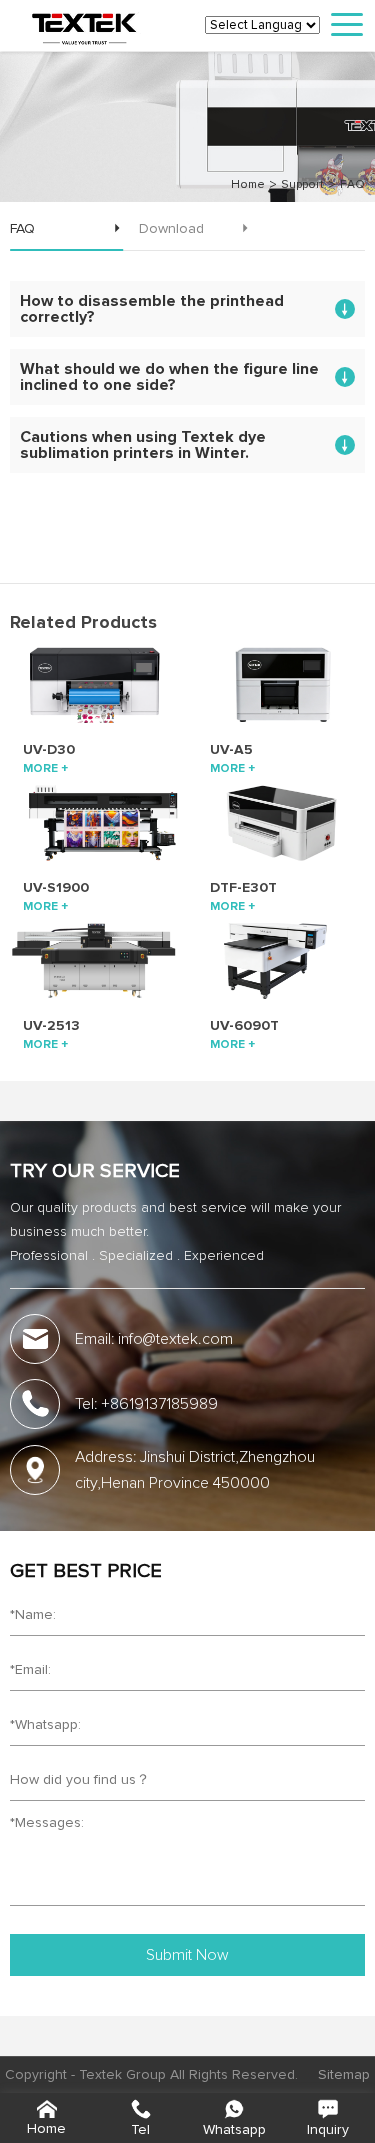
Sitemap (344, 2075)
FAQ (352, 185)
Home (248, 185)
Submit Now (187, 1955)
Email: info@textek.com (154, 1339)
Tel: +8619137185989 (146, 1404)
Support (302, 185)
